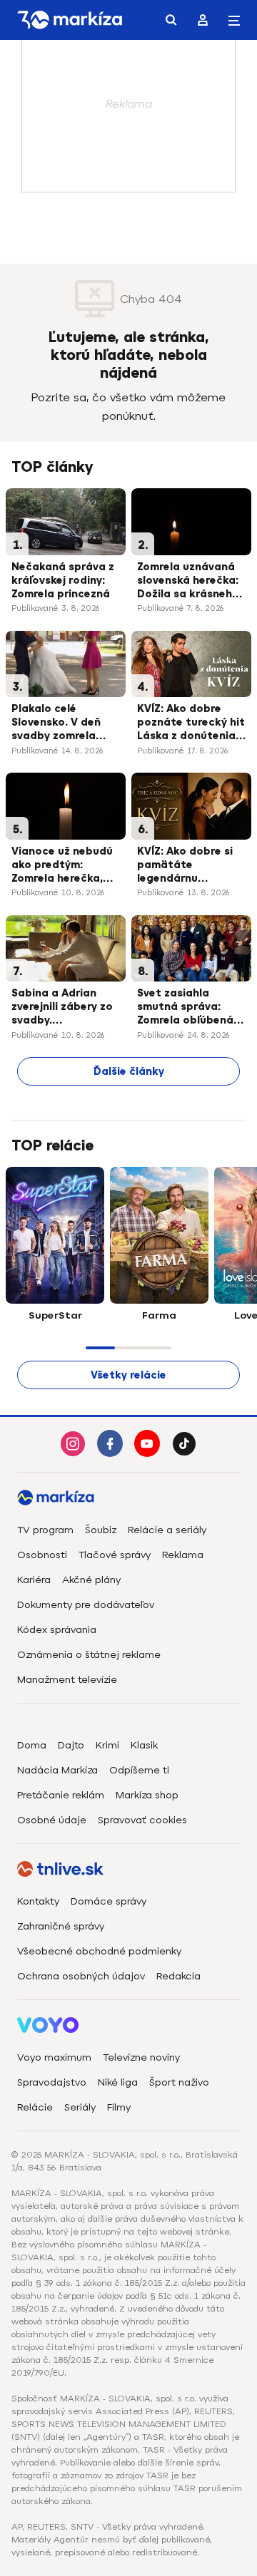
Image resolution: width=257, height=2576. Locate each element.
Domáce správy (109, 1901)
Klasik (144, 1745)
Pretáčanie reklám (61, 1795)
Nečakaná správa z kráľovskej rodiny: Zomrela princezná (63, 581)
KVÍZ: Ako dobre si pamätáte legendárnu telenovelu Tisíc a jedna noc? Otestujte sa (185, 866)
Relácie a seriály (167, 1530)
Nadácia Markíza (57, 1770)
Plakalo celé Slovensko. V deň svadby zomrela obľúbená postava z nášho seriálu (65, 723)
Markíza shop (147, 1795)
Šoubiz (101, 1530)
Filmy (119, 2107)
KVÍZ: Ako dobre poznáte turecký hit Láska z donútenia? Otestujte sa (191, 723)
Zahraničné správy (61, 1926)
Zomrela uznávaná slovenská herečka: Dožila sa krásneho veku (188, 582)
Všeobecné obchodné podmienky (99, 1951)
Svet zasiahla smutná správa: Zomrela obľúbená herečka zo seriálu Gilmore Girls (186, 1008)
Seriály (80, 2107)
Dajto (71, 1745)
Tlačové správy (115, 1555)
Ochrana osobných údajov (81, 1976)
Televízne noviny (141, 2057)
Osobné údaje (52, 1820)
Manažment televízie (67, 1680)
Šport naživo (179, 2082)
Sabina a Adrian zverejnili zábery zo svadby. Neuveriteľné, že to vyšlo (62, 1008)
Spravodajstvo (52, 2082)
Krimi (107, 1745)
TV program (45, 1530)
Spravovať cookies (142, 1820)
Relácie (35, 2107)
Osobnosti (42, 1555)
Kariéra (34, 1580)
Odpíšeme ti (139, 1770)
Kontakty (38, 1901)
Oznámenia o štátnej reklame (89, 1655)
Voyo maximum (54, 2057)
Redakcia (178, 1976)
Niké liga (118, 2082)
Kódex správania (57, 1630)
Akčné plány (91, 1580)
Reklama (183, 1555)
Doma (32, 1745)
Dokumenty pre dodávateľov (86, 1605)
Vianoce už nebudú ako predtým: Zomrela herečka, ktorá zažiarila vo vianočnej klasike (62, 866)
